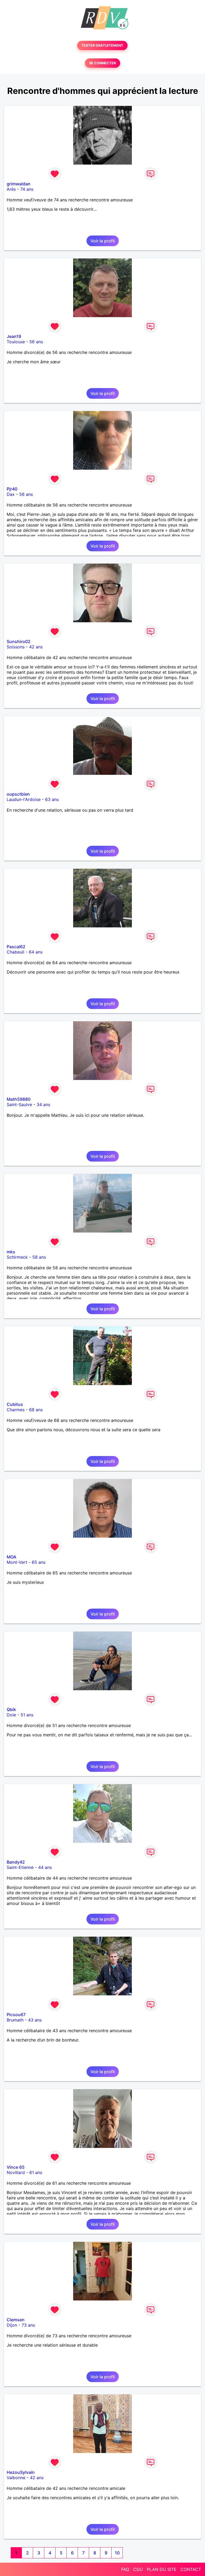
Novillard (16, 2172)
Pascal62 (16, 947)
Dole (11, 1715)
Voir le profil (103, 241)
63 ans (52, 799)
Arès (11, 189)
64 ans (36, 952)
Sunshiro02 (19, 641)
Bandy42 (16, 1862)
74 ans (27, 189)
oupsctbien (18, 794)
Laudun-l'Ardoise (24, 799)
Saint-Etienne (20, 1867)
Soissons (16, 647)
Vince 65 (16, 2167)
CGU (138, 2569)
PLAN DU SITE (162, 2569)
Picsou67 (16, 2015)
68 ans (36, 1410)
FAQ (125, 2569)
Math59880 (19, 1099)
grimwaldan (19, 184)
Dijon (12, 2325)
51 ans (27, 1715)
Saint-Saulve (19, 1104)
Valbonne (16, 2478)
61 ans (36, 2172)
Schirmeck (17, 1257)
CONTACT (191, 2569)
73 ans (28, 2325)
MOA (11, 1557)
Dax (11, 494)
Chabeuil (15, 952)
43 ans (35, 2020)
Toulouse (16, 342)
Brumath (15, 2020)
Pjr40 (12, 489)
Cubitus (15, 1404)
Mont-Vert (17, 1562)
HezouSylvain (21, 2472)
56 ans (36, 342)
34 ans (43, 1104)
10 (117, 2553)
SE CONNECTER (102, 63)
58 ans (39, 1257)
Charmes (16, 1410)
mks (11, 1252)
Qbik (11, 1709)
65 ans (39, 1562)
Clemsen (16, 2320)
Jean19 (14, 336)
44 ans (45, 1867)
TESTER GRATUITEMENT (102, 45)
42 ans (36, 647)
